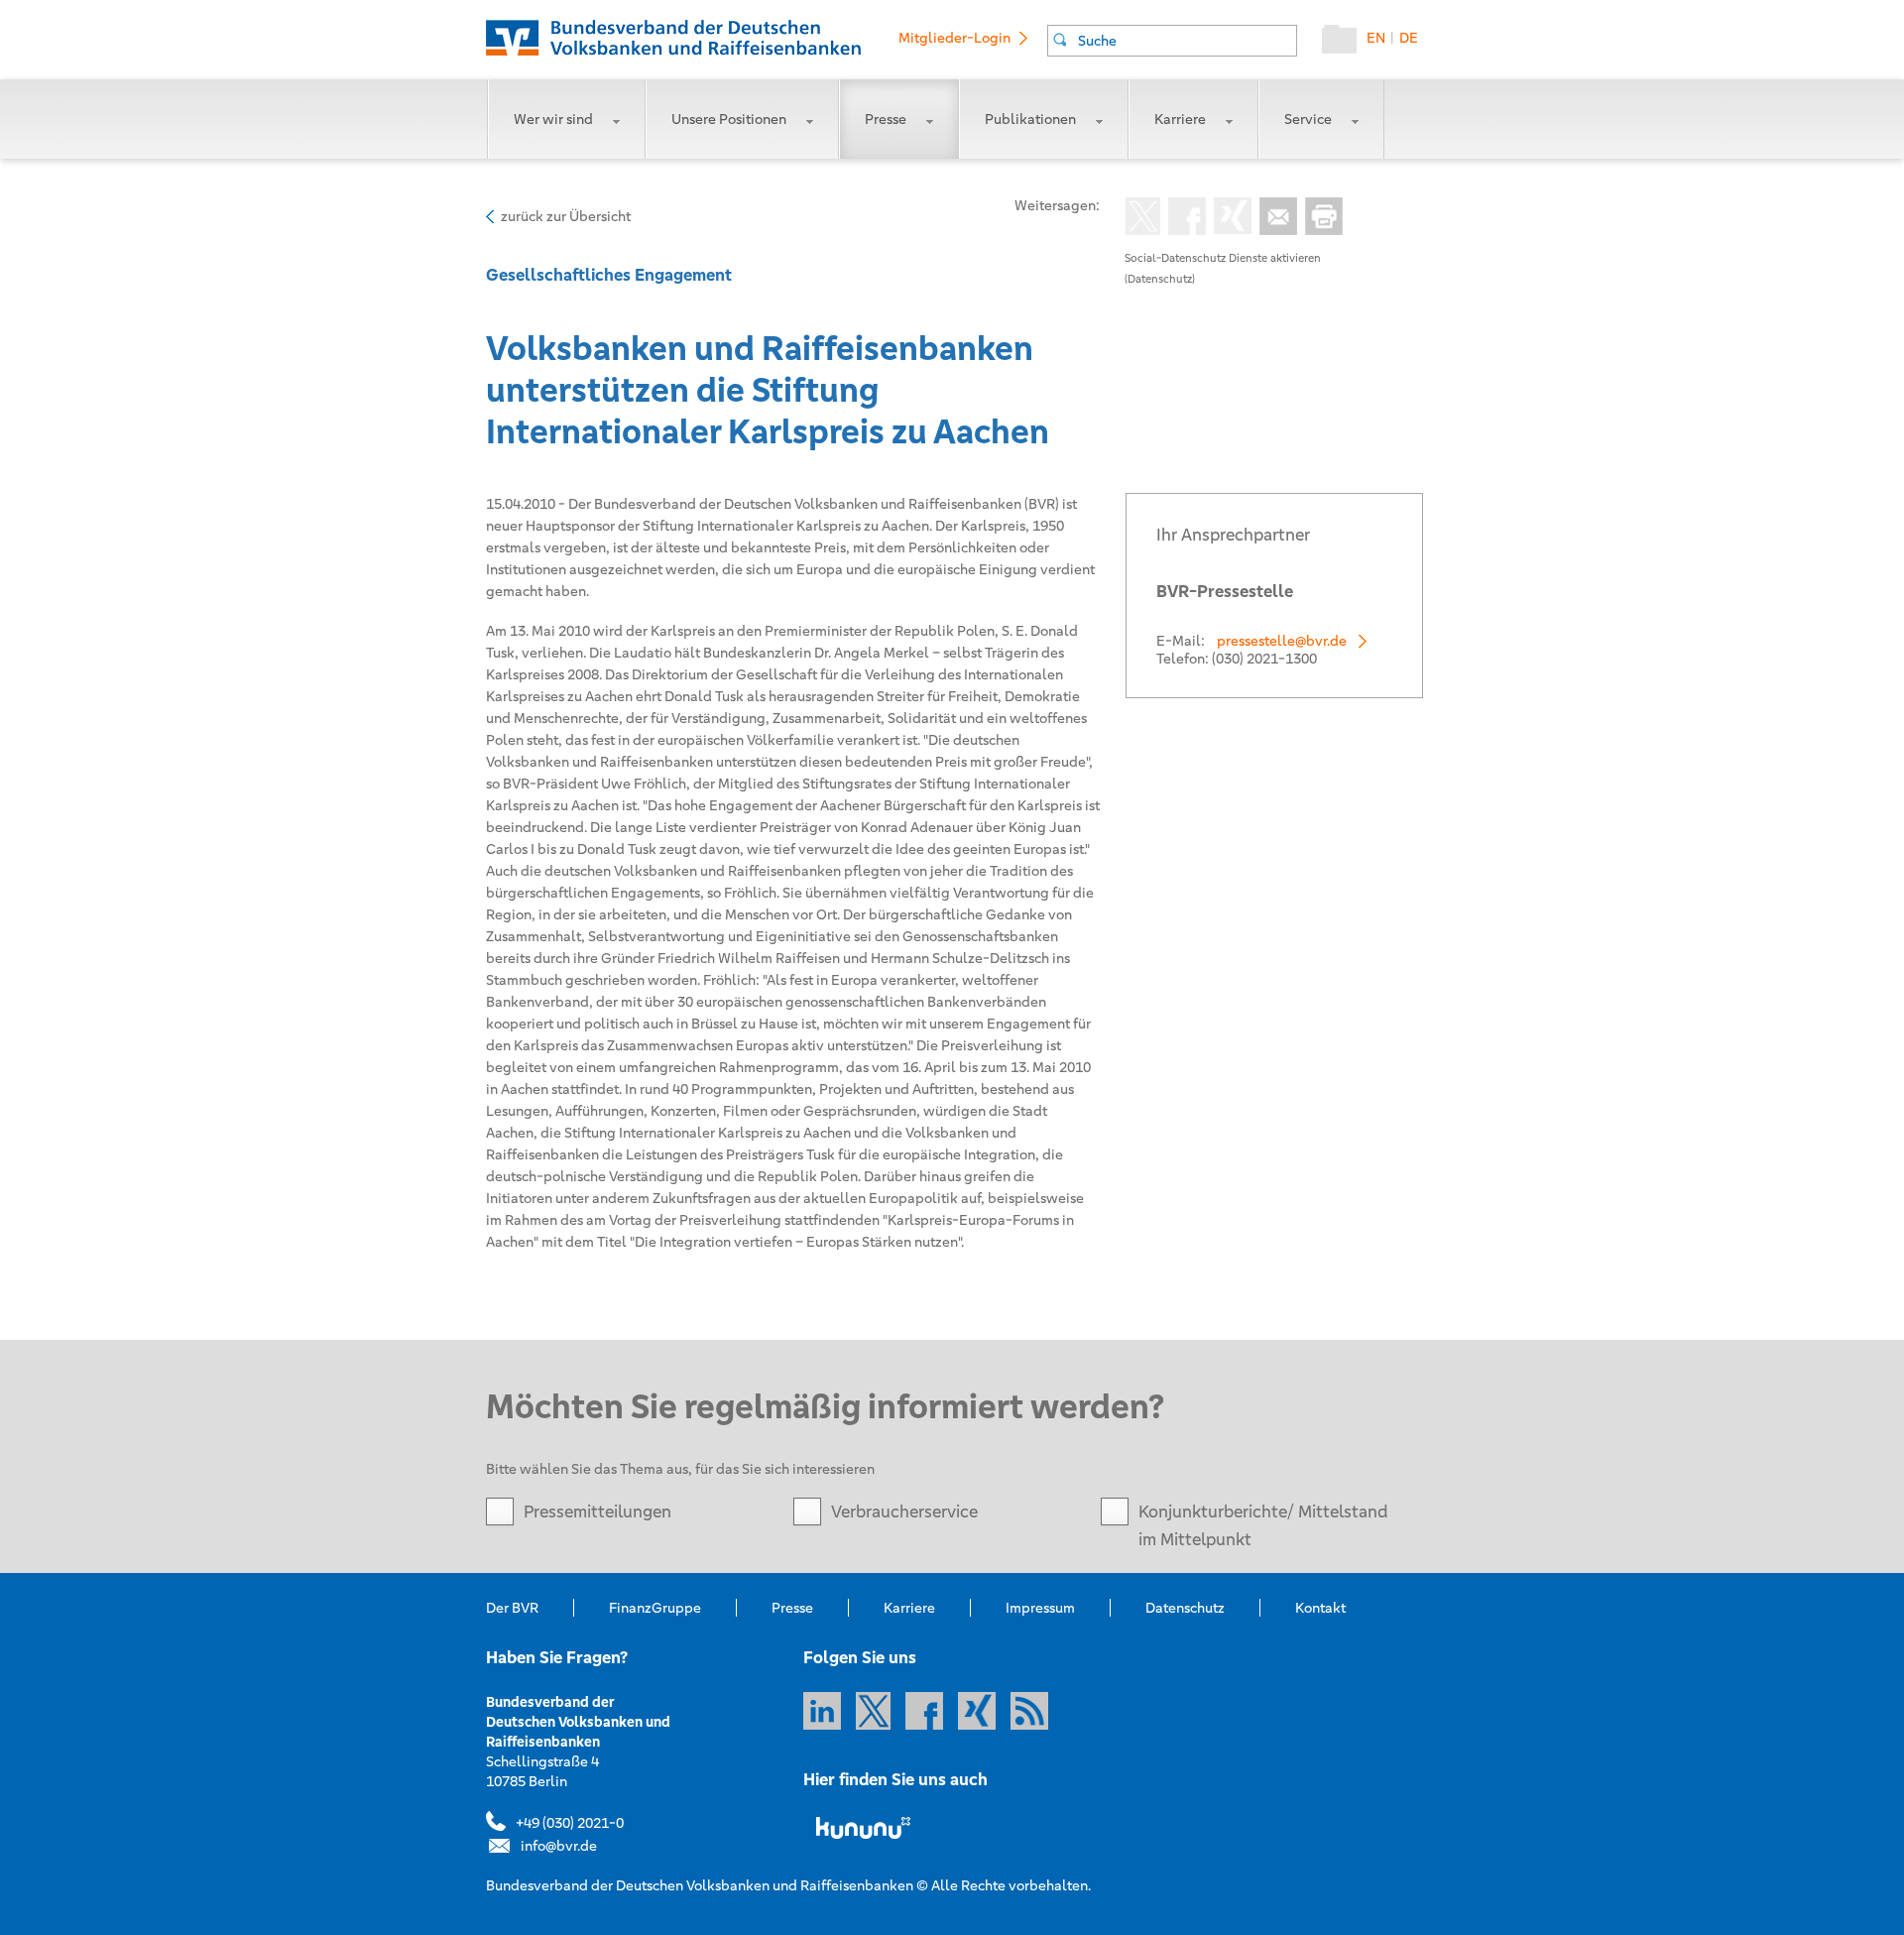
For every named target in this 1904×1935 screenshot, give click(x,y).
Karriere (1180, 119)
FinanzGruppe (655, 1608)
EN (1376, 38)
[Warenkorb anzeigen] (1344, 44)
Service (1308, 119)
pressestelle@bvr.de (1282, 641)
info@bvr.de (559, 1846)
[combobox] (1172, 41)
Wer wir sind (553, 119)
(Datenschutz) (1160, 279)
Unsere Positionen (729, 119)
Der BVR (512, 1608)
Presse (886, 119)
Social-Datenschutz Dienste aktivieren (1223, 258)
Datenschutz (1185, 1608)
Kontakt (1320, 1608)
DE (1409, 38)
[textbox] (1187, 41)
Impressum (1040, 1608)
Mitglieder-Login (954, 38)
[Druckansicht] (1320, 218)
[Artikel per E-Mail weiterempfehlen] (1274, 218)
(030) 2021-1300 (1264, 659)
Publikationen (1030, 119)
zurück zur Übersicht (566, 216)
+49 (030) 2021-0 (570, 1823)
